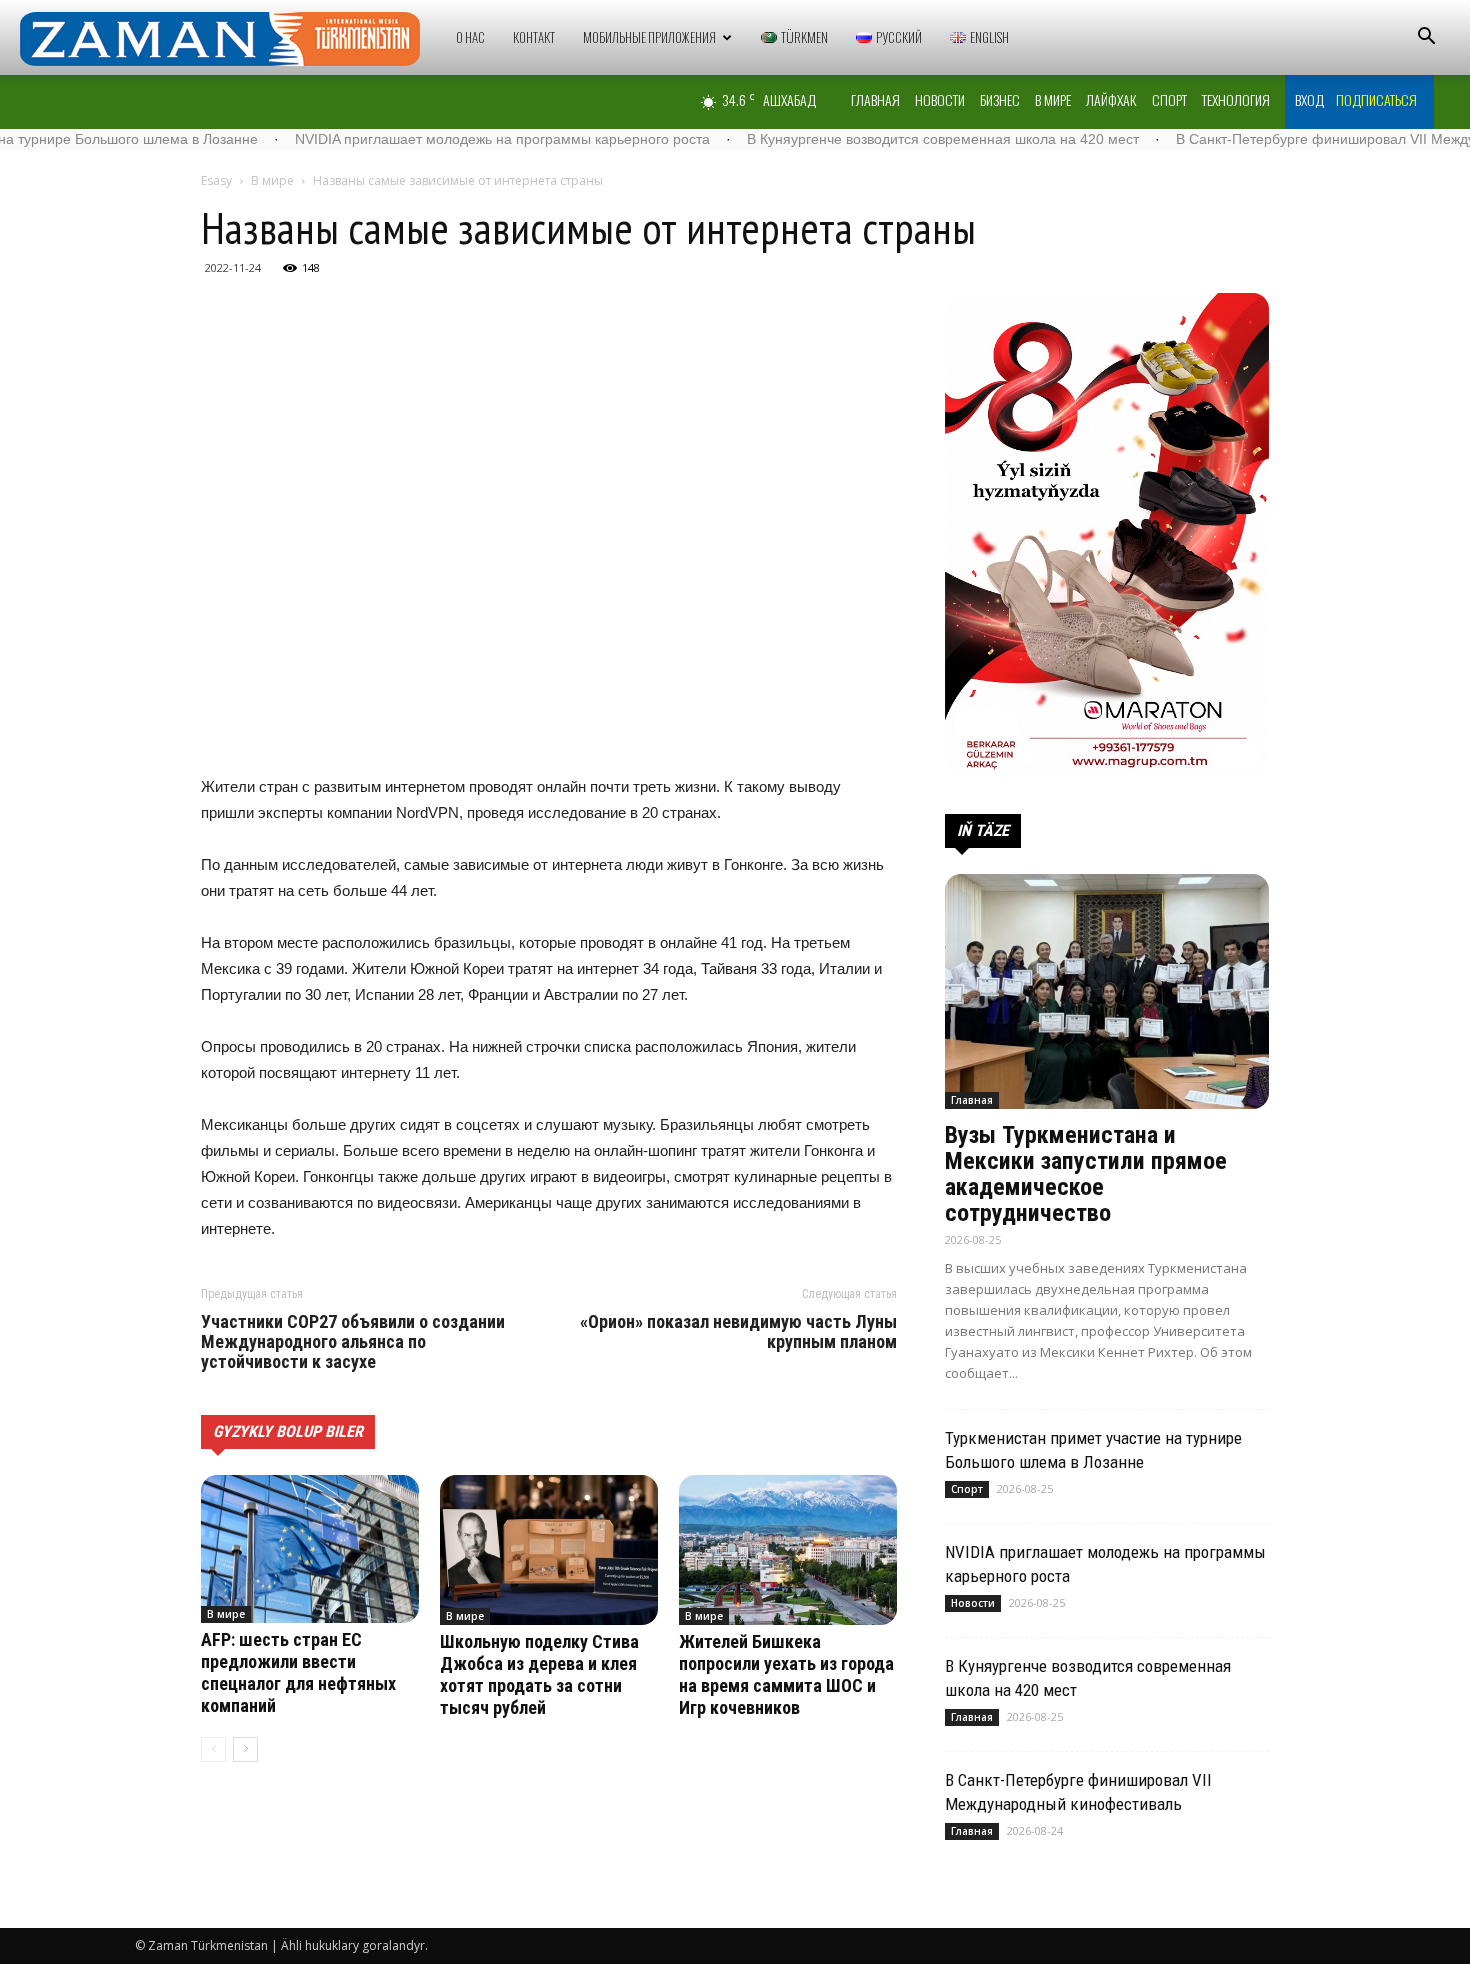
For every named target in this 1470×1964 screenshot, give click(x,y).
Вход (1309, 99)
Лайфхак (1111, 99)
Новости (940, 99)
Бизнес (1000, 99)
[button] (1426, 38)
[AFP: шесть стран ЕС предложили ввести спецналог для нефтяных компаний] (310, 1549)
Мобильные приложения (649, 37)
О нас (470, 37)
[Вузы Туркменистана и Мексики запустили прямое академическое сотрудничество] (1107, 991)
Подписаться (1376, 99)
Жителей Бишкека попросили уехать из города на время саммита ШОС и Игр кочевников (786, 1674)
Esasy (216, 180)
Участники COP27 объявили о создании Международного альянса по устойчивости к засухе (353, 1342)
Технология (1236, 99)
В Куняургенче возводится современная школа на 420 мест (860, 139)
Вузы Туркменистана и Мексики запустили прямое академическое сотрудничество (1086, 1174)
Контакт (534, 37)
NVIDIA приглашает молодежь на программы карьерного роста (419, 139)
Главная (875, 99)
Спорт (1169, 99)
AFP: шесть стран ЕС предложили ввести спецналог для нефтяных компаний (298, 1672)
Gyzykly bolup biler (288, 1431)
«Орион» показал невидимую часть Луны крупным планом (738, 1332)
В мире (1053, 99)
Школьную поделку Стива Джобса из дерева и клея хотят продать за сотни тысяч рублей (539, 1674)
